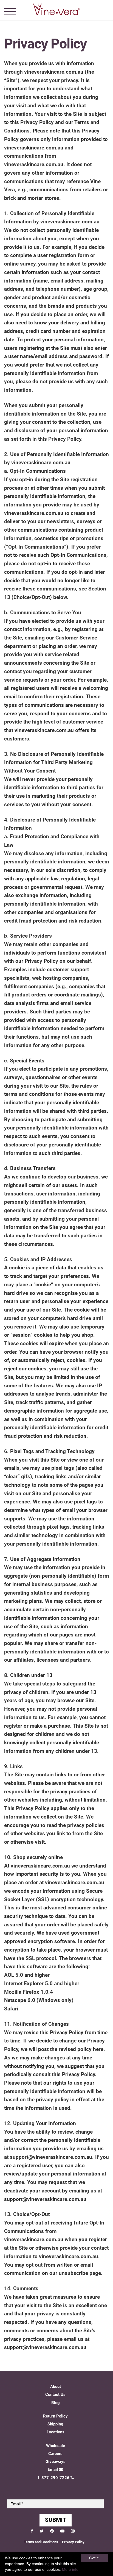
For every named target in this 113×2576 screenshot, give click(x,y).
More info (70, 2569)
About (56, 2387)
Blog (56, 2403)
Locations (56, 2432)
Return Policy (55, 2416)
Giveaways (56, 2462)
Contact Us (55, 2395)
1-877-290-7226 (53, 2478)
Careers (55, 2454)
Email (53, 2470)
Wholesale (56, 2446)
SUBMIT (56, 2520)
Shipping (55, 2424)
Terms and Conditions (41, 2542)
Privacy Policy (73, 2542)
